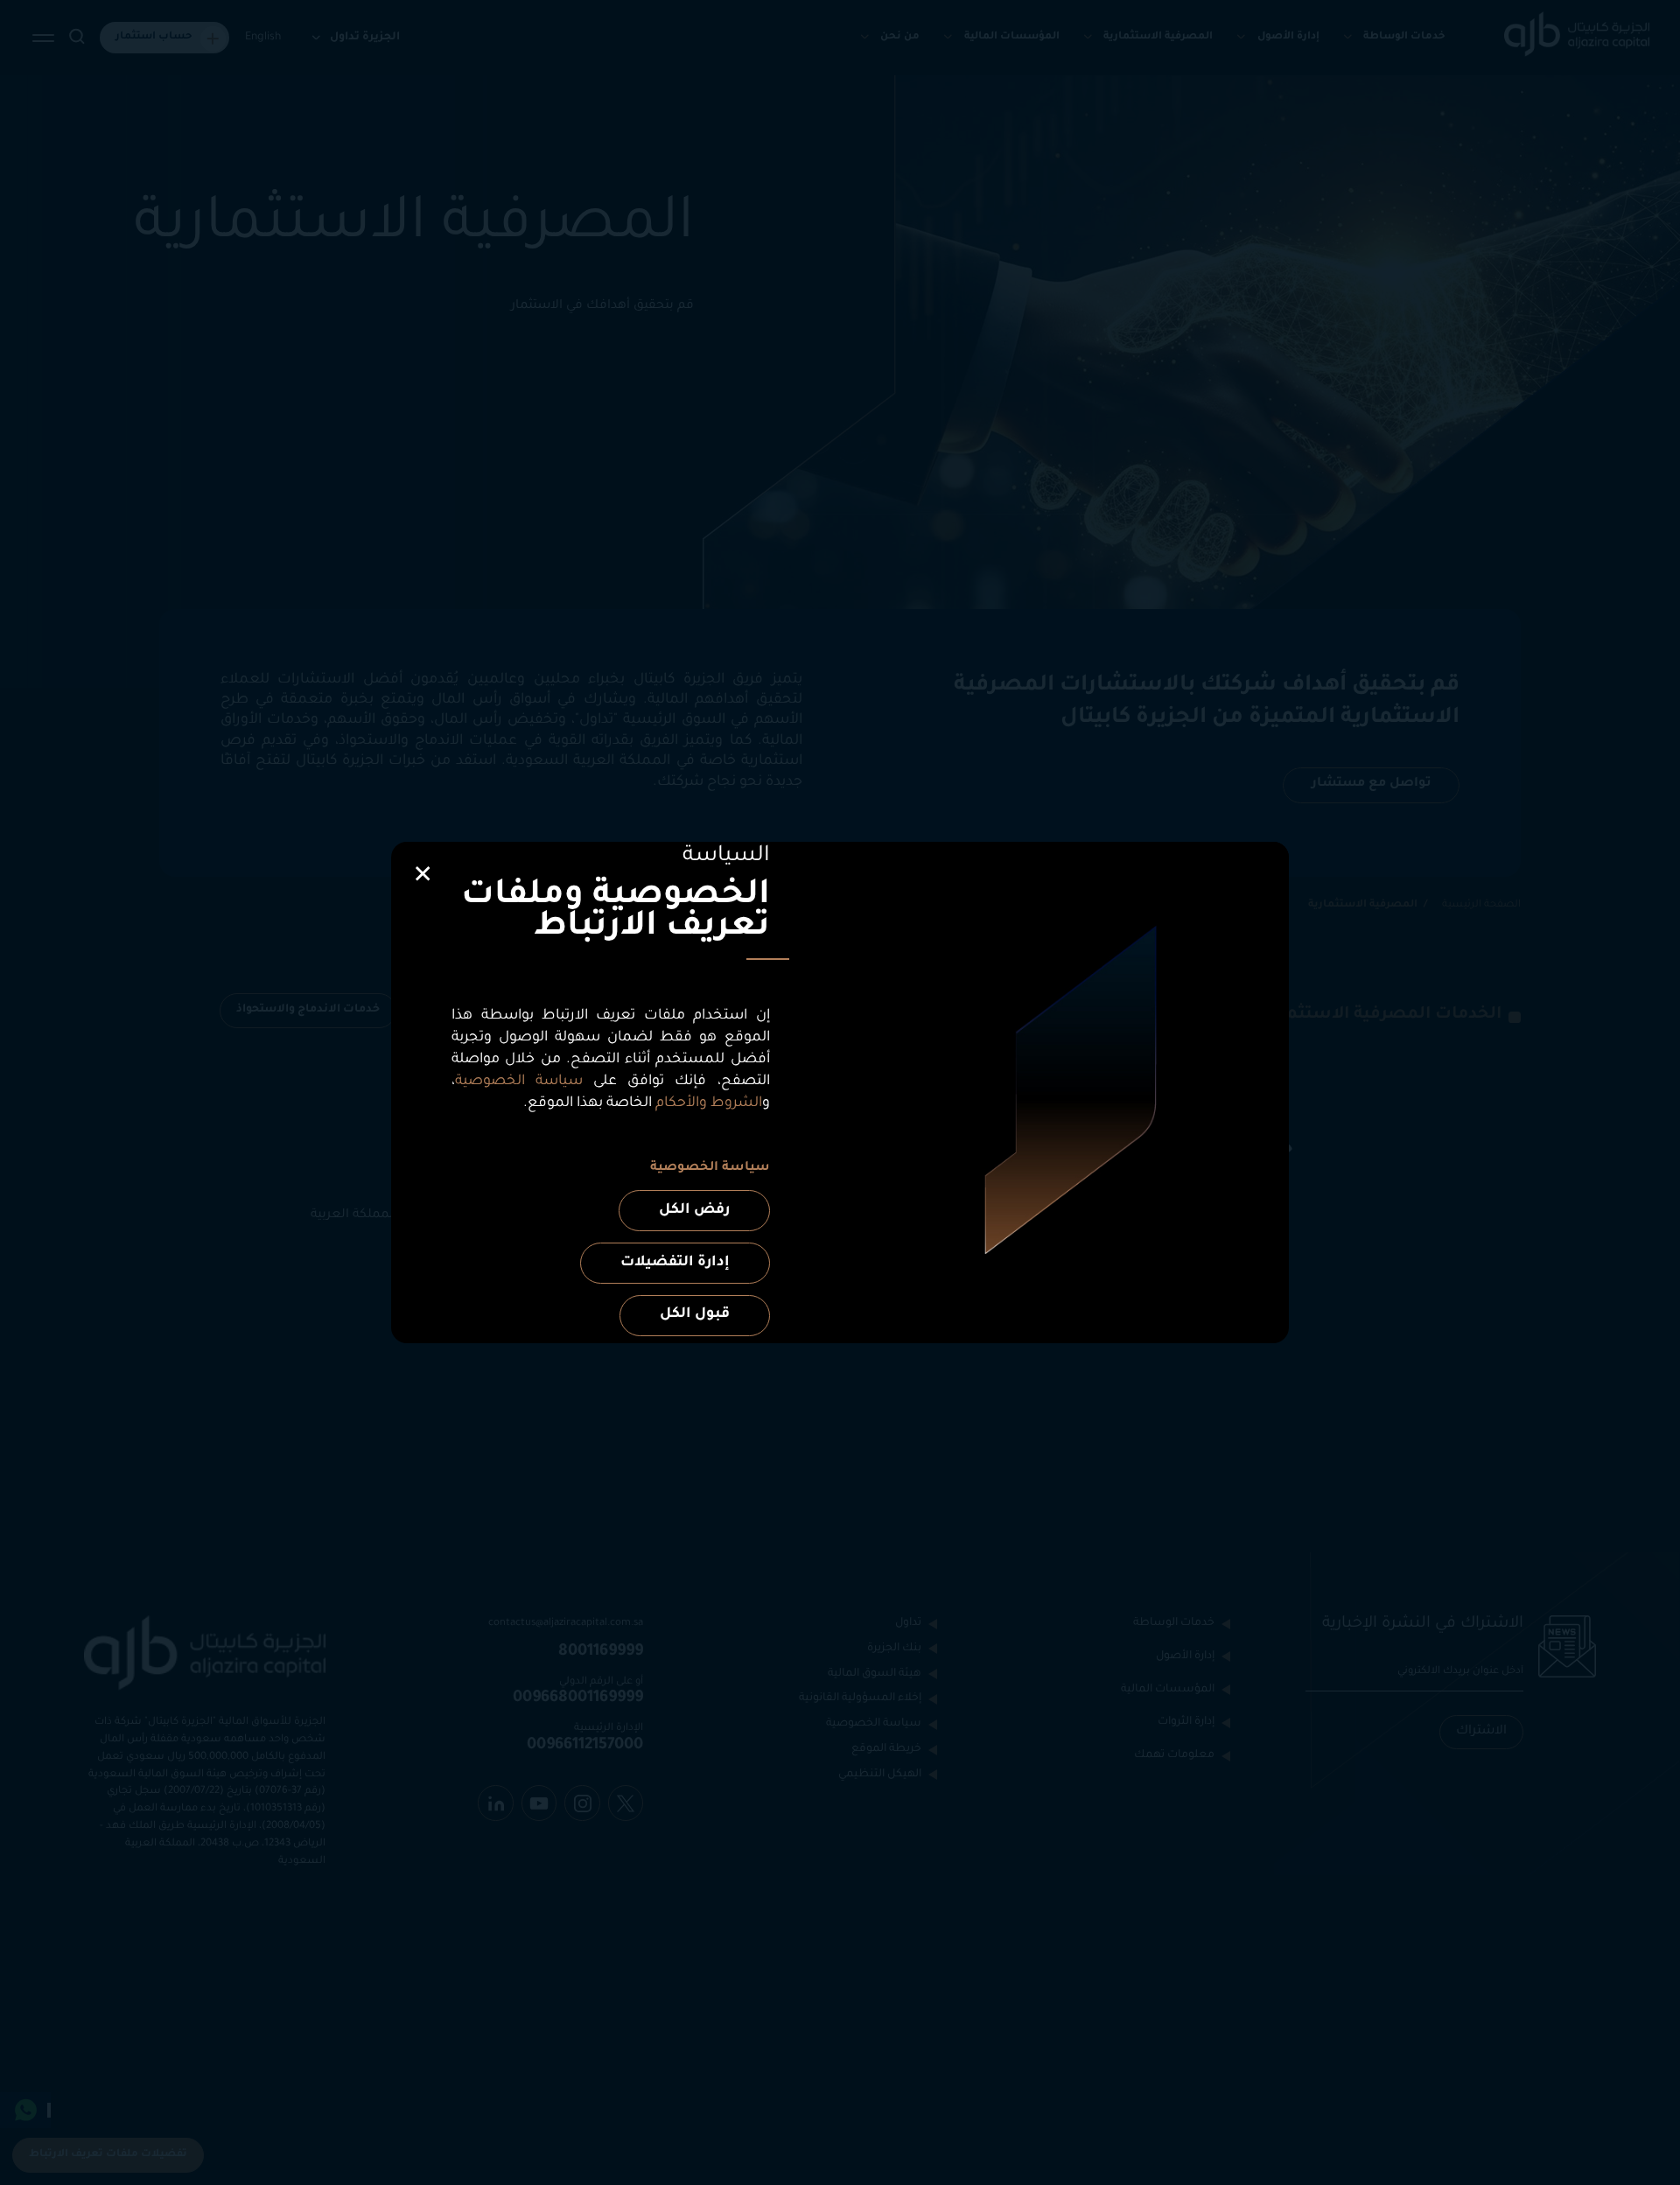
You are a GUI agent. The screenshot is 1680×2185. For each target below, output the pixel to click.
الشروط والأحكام (709, 1103)
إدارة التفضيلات (675, 1263)
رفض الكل (694, 1210)
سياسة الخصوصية (519, 1082)
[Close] (423, 875)
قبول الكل (695, 1314)
